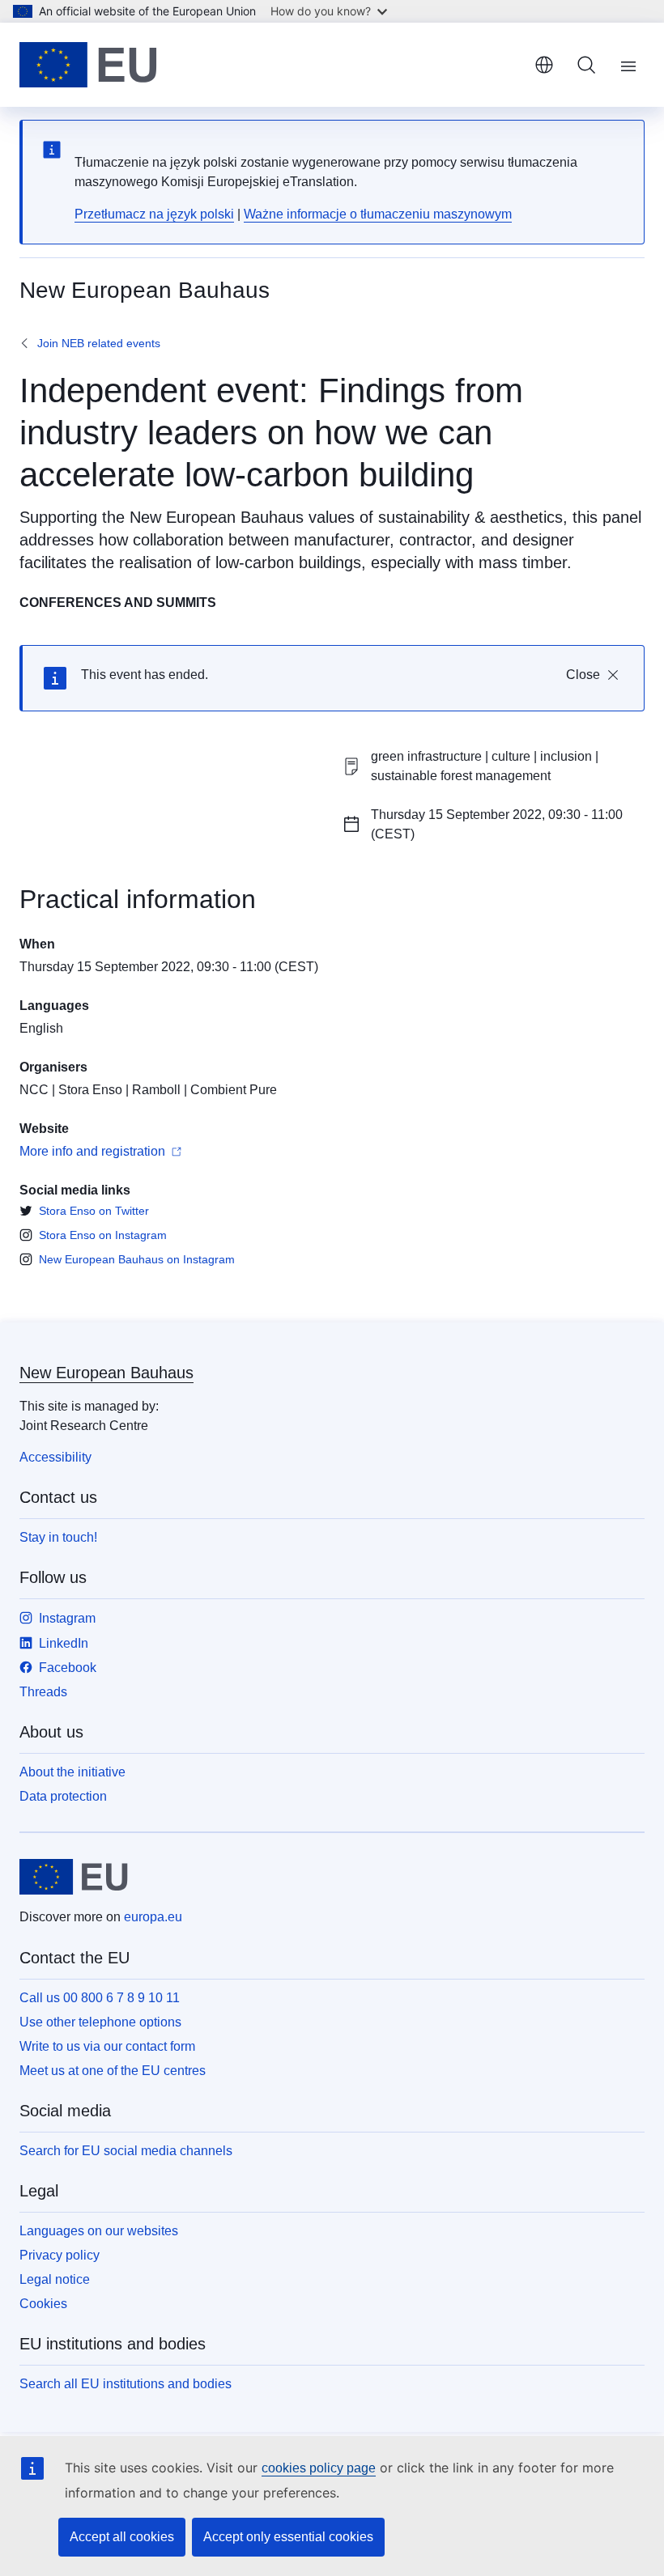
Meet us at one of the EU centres (113, 2071)
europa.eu (153, 1917)
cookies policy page (319, 2468)
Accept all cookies (122, 2537)
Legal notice (55, 2279)
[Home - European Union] (88, 65)
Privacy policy (60, 2255)
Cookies (43, 2304)
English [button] (544, 65)
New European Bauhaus (106, 1373)
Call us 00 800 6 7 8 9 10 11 (100, 1998)
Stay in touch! (58, 1537)
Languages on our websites (99, 2231)
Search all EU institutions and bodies (126, 2384)
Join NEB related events (99, 343)
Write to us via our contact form (107, 2046)
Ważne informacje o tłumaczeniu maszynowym (378, 214)
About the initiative (72, 1772)
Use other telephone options (100, 2022)
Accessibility (55, 1457)
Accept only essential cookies (288, 2537)
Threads (43, 1692)
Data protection (63, 1796)
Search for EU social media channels (126, 2151)
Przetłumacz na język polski (154, 214)
